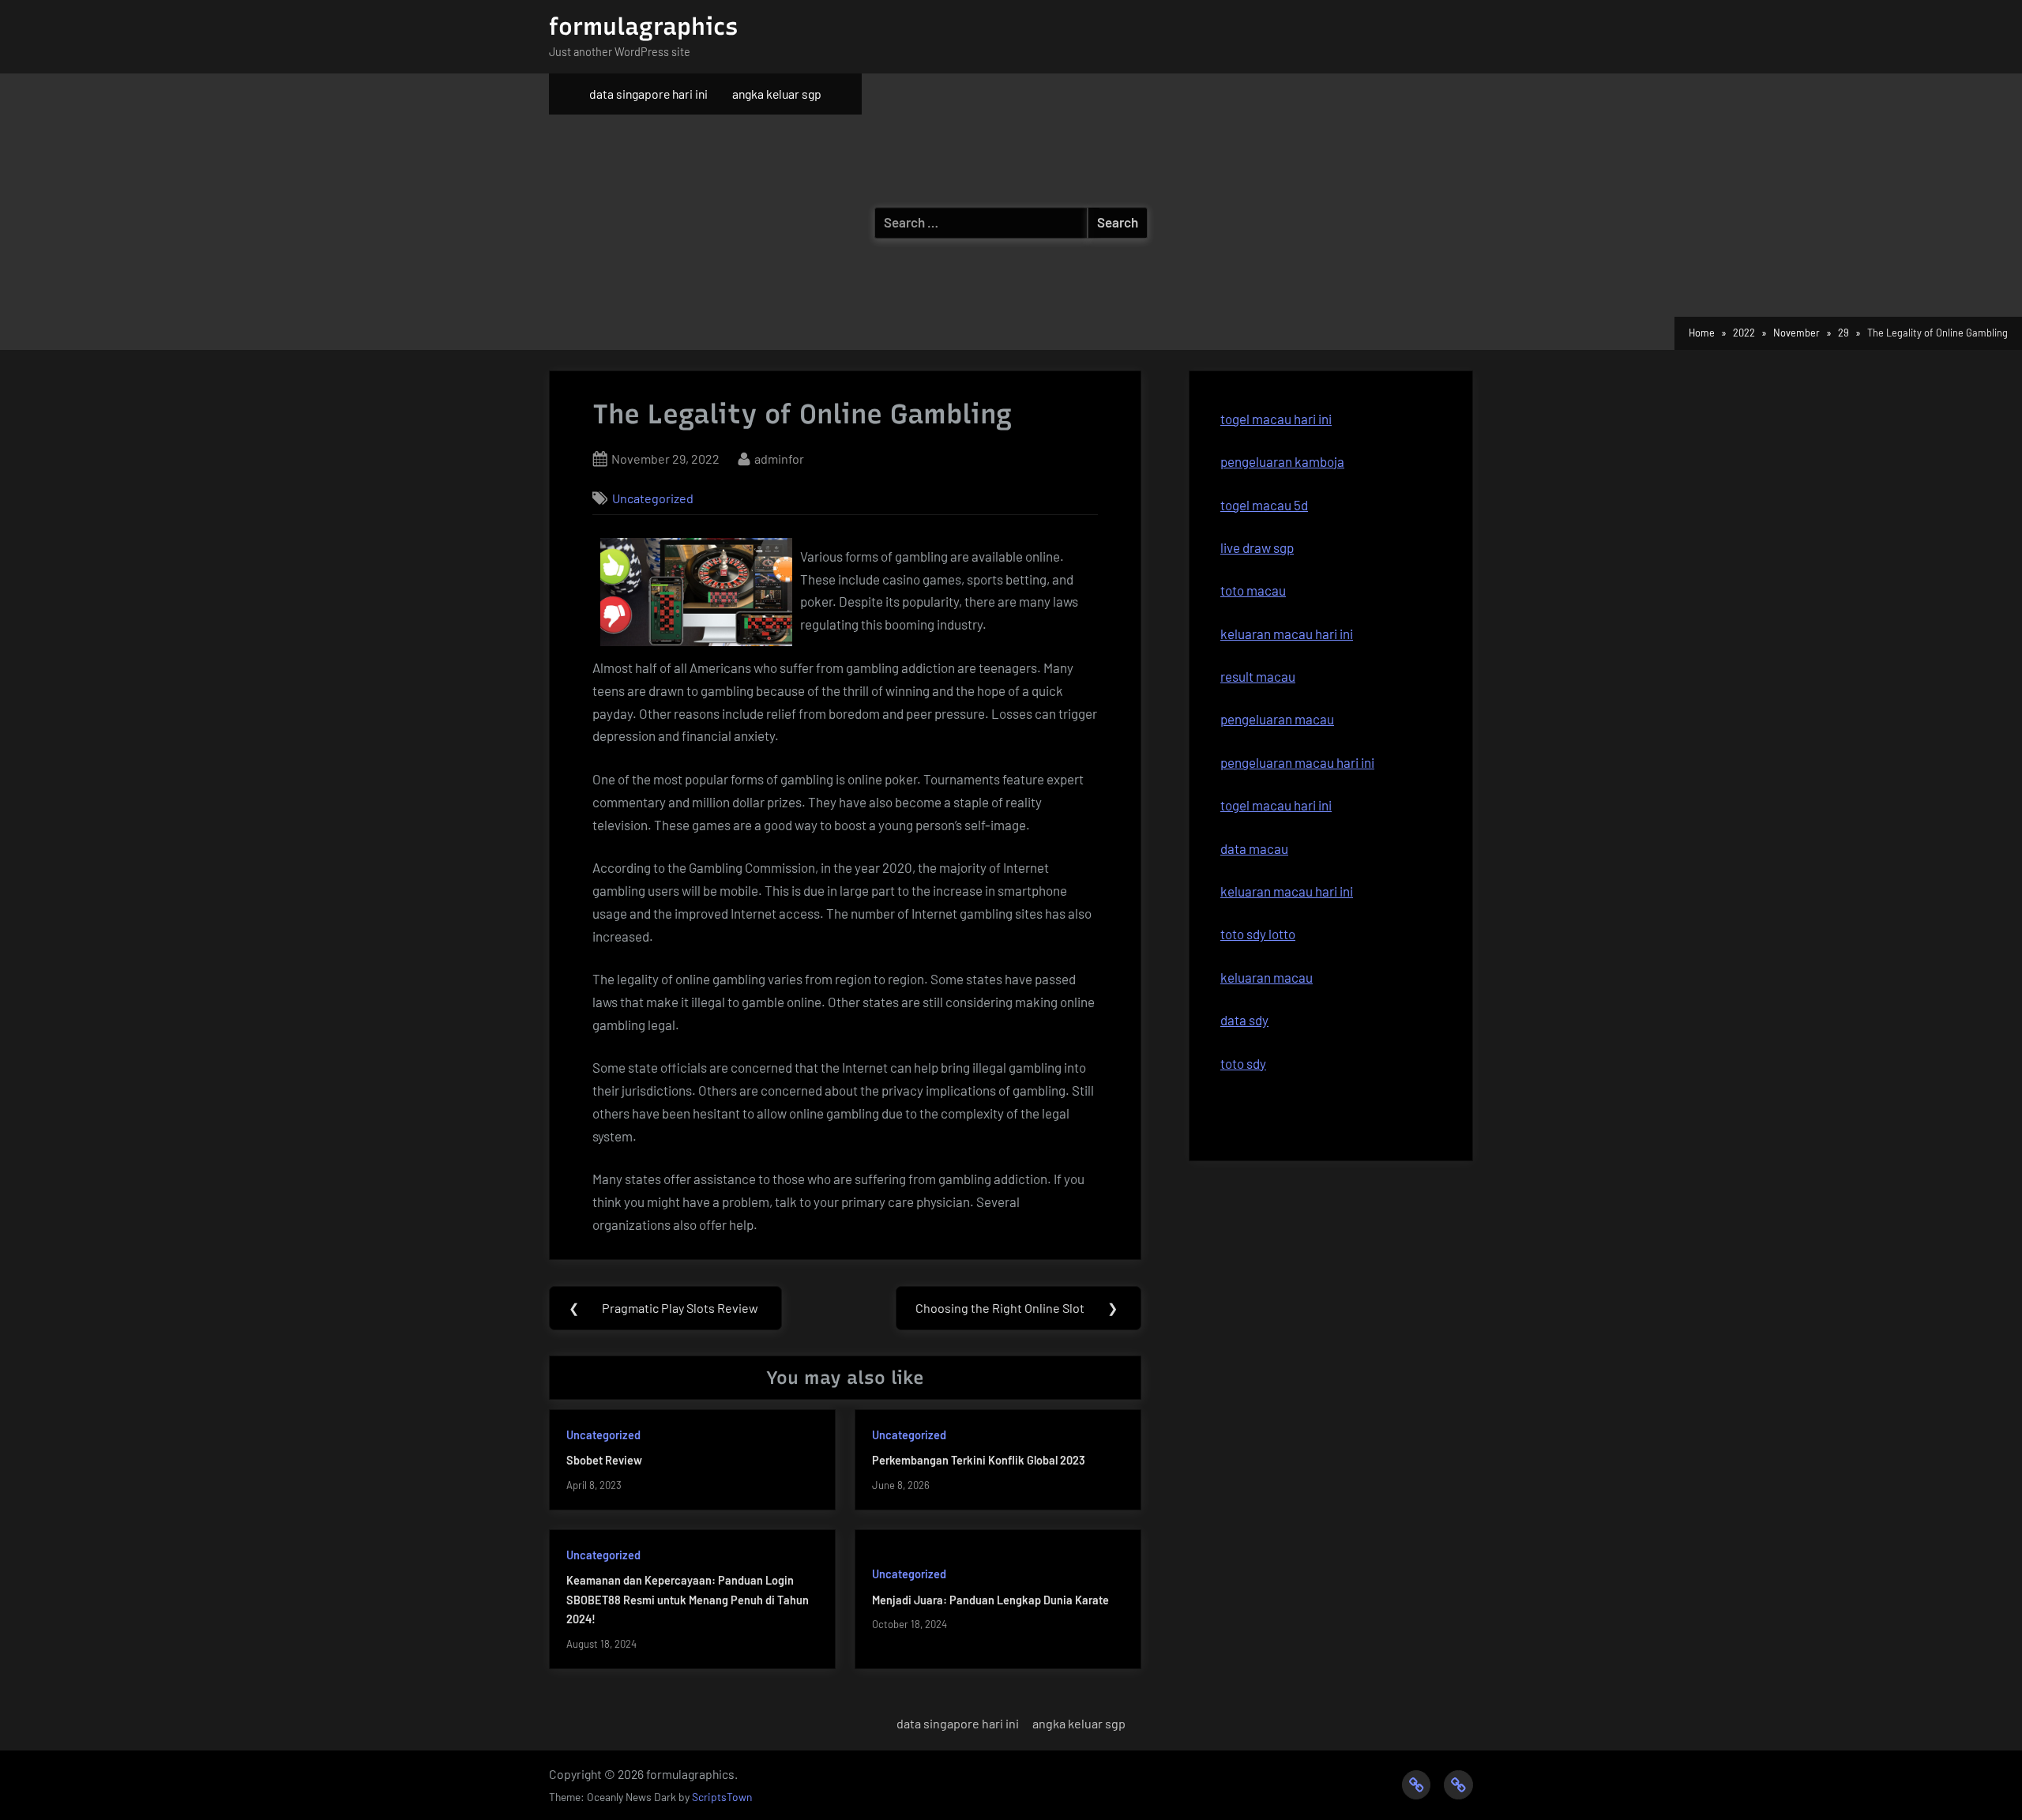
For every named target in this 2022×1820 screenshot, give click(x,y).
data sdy (1244, 1020)
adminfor (779, 458)
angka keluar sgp (777, 94)
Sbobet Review (604, 1460)
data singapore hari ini (648, 94)
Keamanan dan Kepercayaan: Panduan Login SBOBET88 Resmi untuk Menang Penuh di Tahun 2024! (688, 1600)
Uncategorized (653, 498)
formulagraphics (643, 26)
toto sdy (1243, 1063)
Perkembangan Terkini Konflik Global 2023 (979, 1460)
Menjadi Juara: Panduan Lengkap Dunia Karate (990, 1600)
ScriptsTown (722, 1797)
